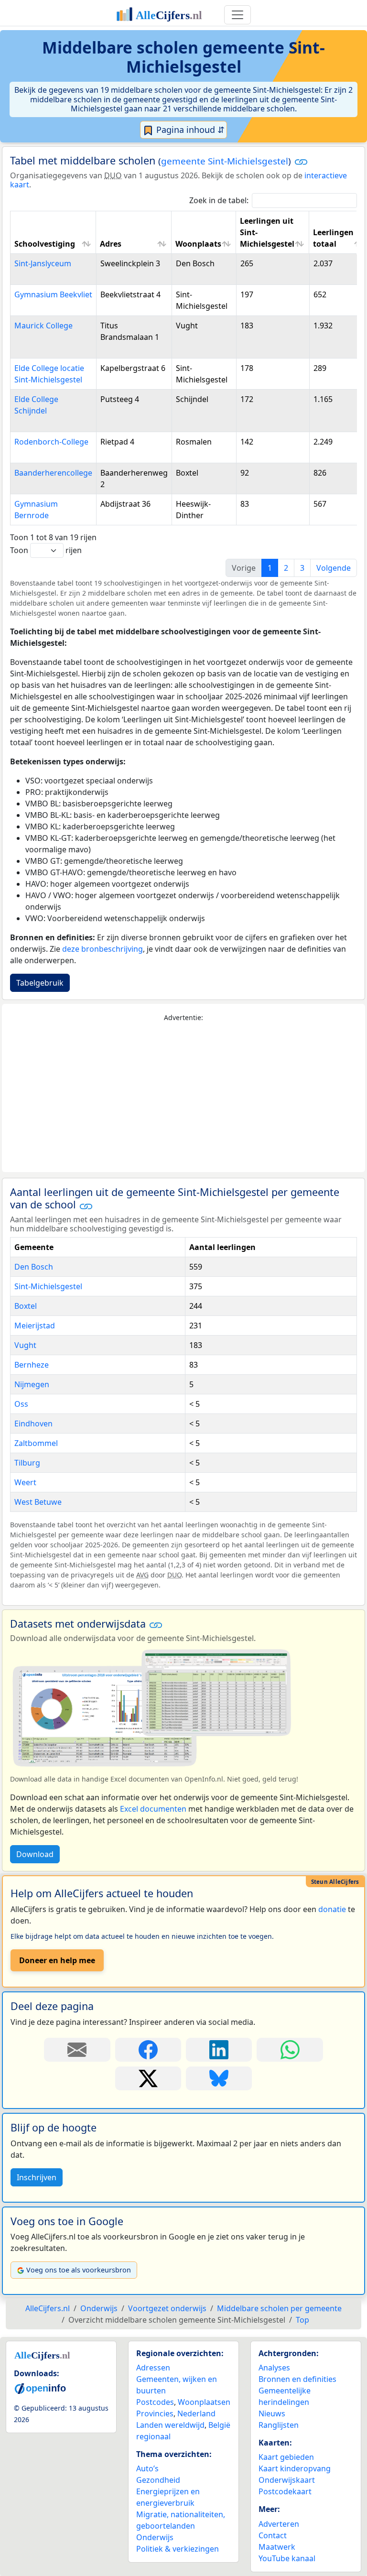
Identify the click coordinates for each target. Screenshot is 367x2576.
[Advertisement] (183, 1098)
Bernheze (32, 1365)
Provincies (155, 2413)
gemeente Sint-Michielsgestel (225, 161)
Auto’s (147, 2468)
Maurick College (43, 326)
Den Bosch (34, 1267)
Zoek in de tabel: (219, 200)
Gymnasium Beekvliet (53, 294)
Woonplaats (198, 244)
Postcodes (155, 2402)
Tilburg (27, 1463)
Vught (25, 1345)
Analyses (274, 2368)
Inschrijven (37, 2177)
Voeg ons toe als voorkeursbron (79, 2270)
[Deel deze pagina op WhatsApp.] (290, 2050)
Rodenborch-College (51, 442)
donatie (332, 1909)
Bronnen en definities (297, 2379)
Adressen (153, 2368)
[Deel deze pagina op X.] (148, 2078)
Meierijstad (35, 1326)
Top (302, 2320)
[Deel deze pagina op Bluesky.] (219, 2078)
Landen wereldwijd (170, 2425)
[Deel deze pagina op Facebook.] (148, 2050)
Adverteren (279, 2524)
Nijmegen (32, 1384)
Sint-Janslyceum (43, 263)
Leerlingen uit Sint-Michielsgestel (267, 232)
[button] (301, 162)
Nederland (196, 2413)
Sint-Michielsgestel (48, 1286)
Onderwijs (155, 2537)
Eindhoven (33, 1424)
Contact (273, 2535)
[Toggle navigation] (237, 15)
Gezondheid (158, 2480)
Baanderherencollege (53, 473)
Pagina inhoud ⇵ (189, 130)
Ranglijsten (279, 2425)
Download (35, 1854)
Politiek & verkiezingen (178, 2549)
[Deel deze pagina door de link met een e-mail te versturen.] (77, 2050)
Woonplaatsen (204, 2402)
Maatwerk (277, 2547)
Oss (21, 1404)
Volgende (334, 568)
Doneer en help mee (57, 1960)
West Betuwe (38, 1502)
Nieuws (272, 2413)
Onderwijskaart (287, 2480)
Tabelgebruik (40, 983)
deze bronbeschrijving (103, 949)
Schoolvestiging (45, 244)
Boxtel (26, 1306)
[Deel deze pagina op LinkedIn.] (219, 2050)
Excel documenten (153, 1809)
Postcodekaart (285, 2491)
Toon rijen (46, 550)
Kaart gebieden (286, 2457)
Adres (111, 244)
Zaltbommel (36, 1443)
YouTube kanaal (287, 2558)
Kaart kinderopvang (295, 2468)
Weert (25, 1482)
